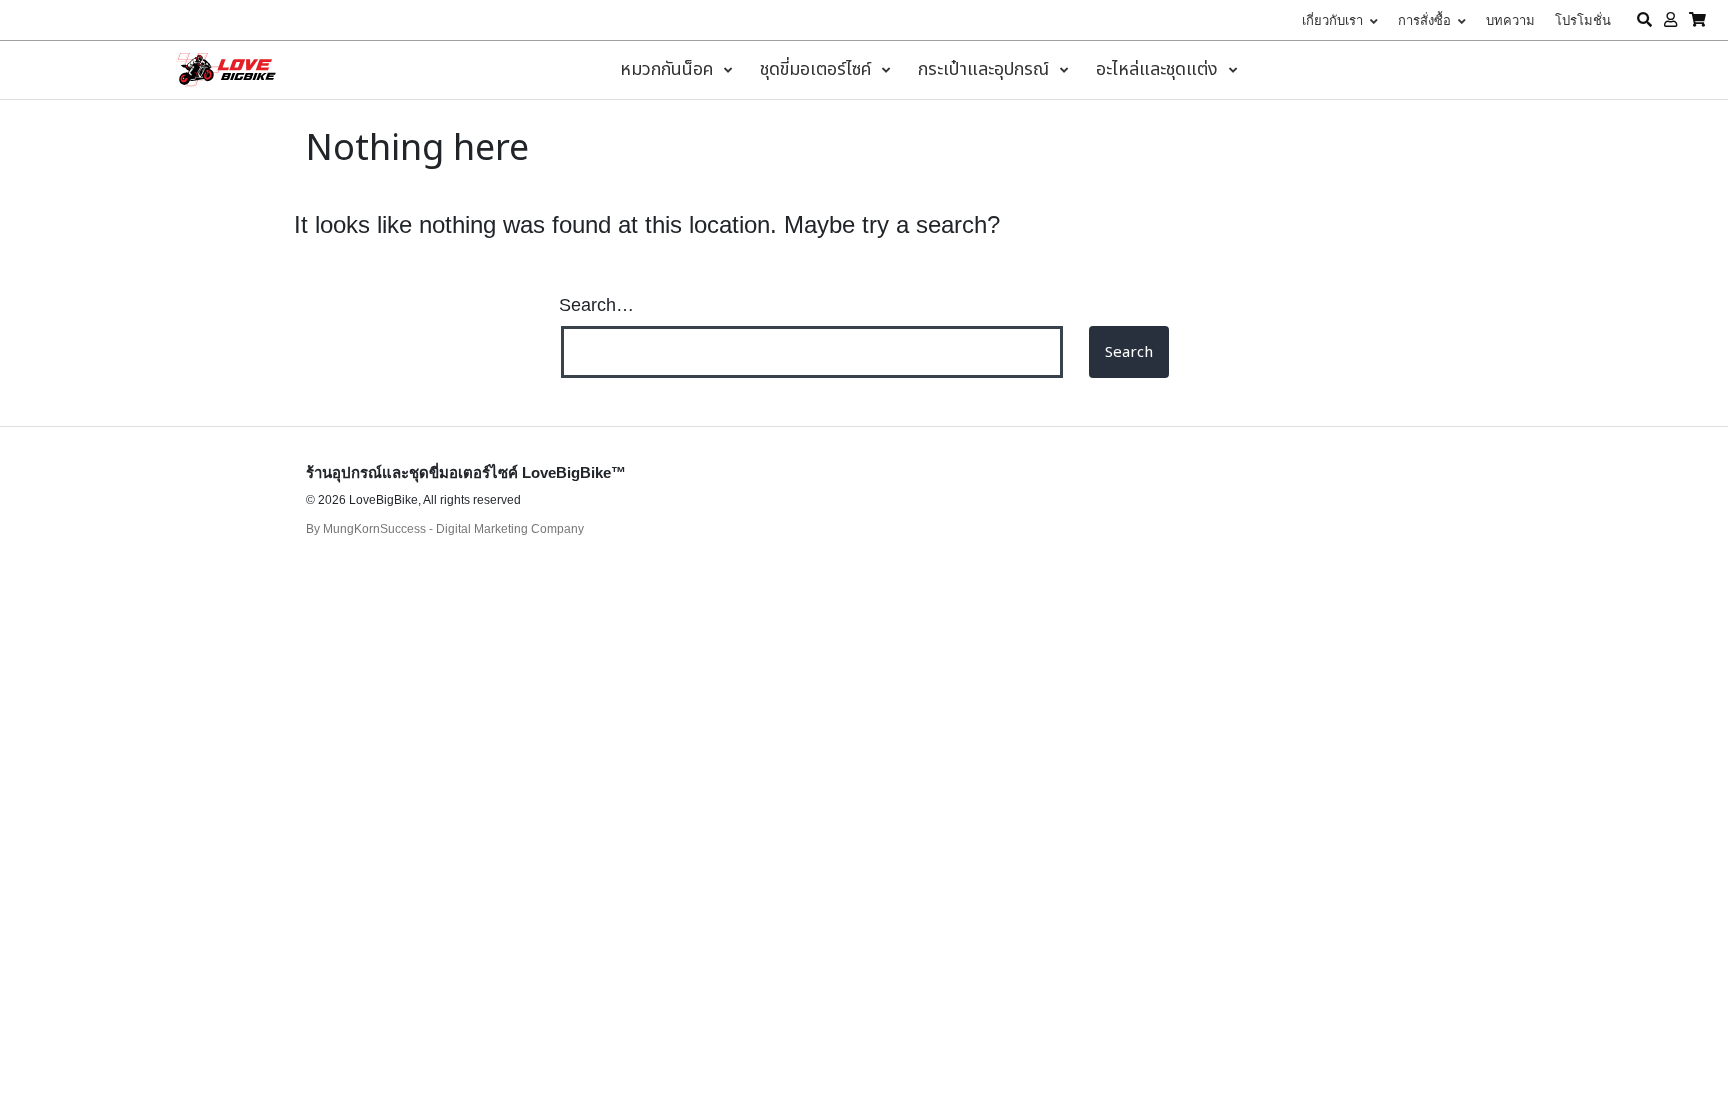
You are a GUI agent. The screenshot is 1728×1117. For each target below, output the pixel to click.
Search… (596, 305)
